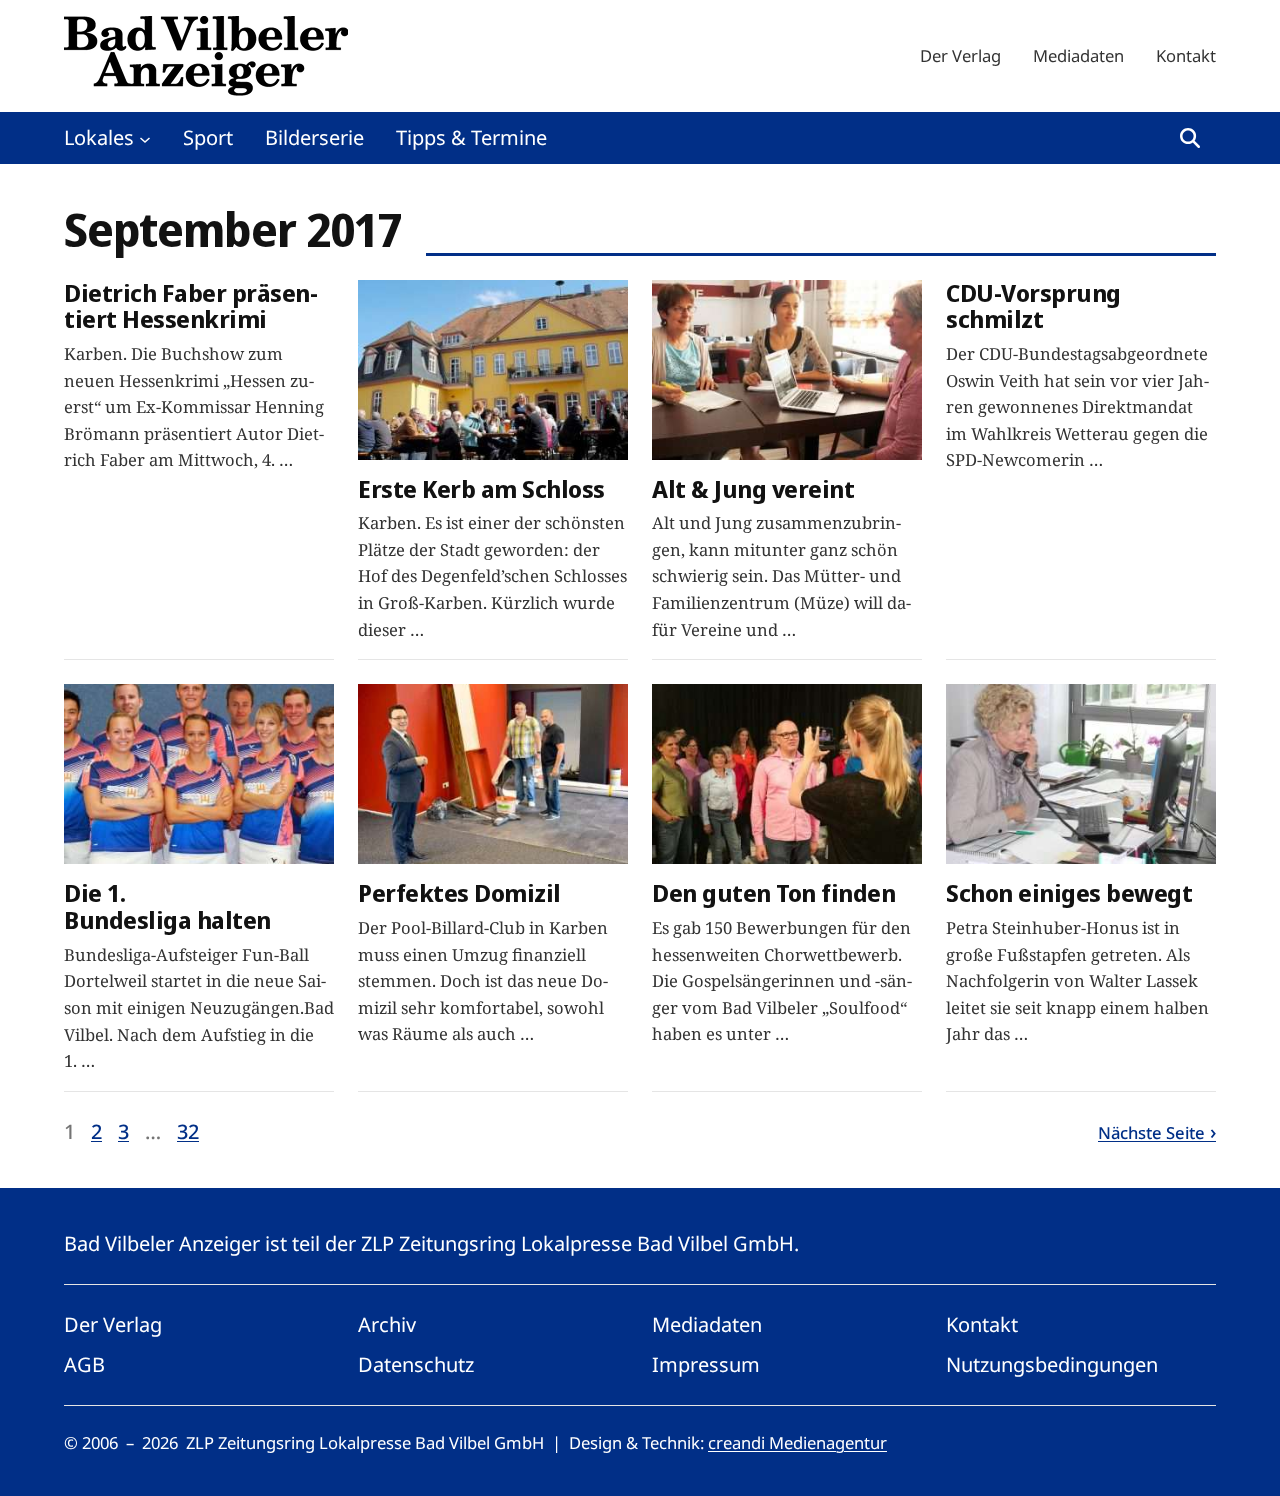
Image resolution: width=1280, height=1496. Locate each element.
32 (188, 1131)
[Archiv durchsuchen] (1190, 138)
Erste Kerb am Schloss (481, 489)
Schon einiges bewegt (1069, 893)
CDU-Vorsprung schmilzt (1033, 307)
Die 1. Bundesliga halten (167, 907)
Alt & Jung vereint (753, 489)
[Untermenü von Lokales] (145, 138)
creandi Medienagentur (797, 1442)
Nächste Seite (1151, 1132)
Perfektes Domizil (459, 893)
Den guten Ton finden (773, 893)
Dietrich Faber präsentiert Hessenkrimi (191, 307)
